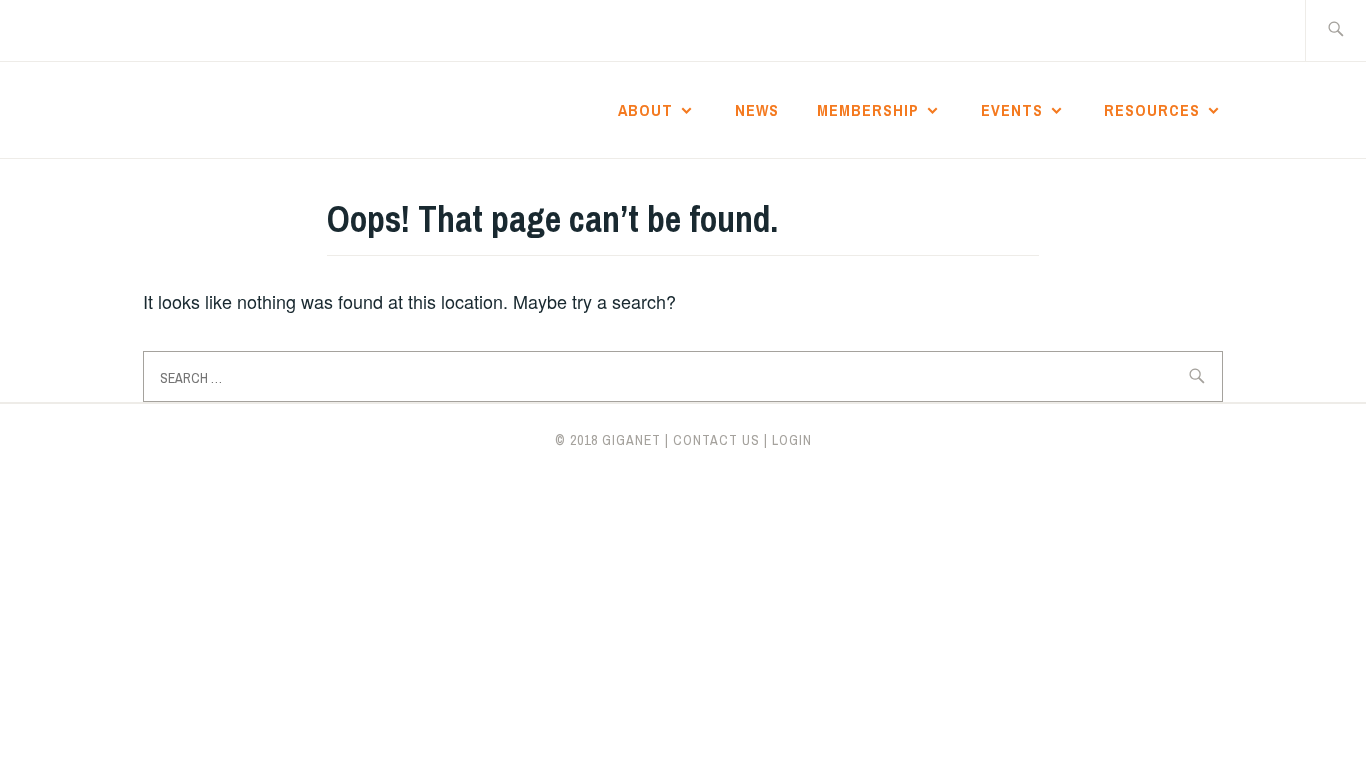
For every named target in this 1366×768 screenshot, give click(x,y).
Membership (868, 110)
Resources (1152, 110)
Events (1012, 110)
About (645, 110)
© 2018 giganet (608, 440)
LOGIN (792, 440)
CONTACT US (716, 440)
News (757, 110)
